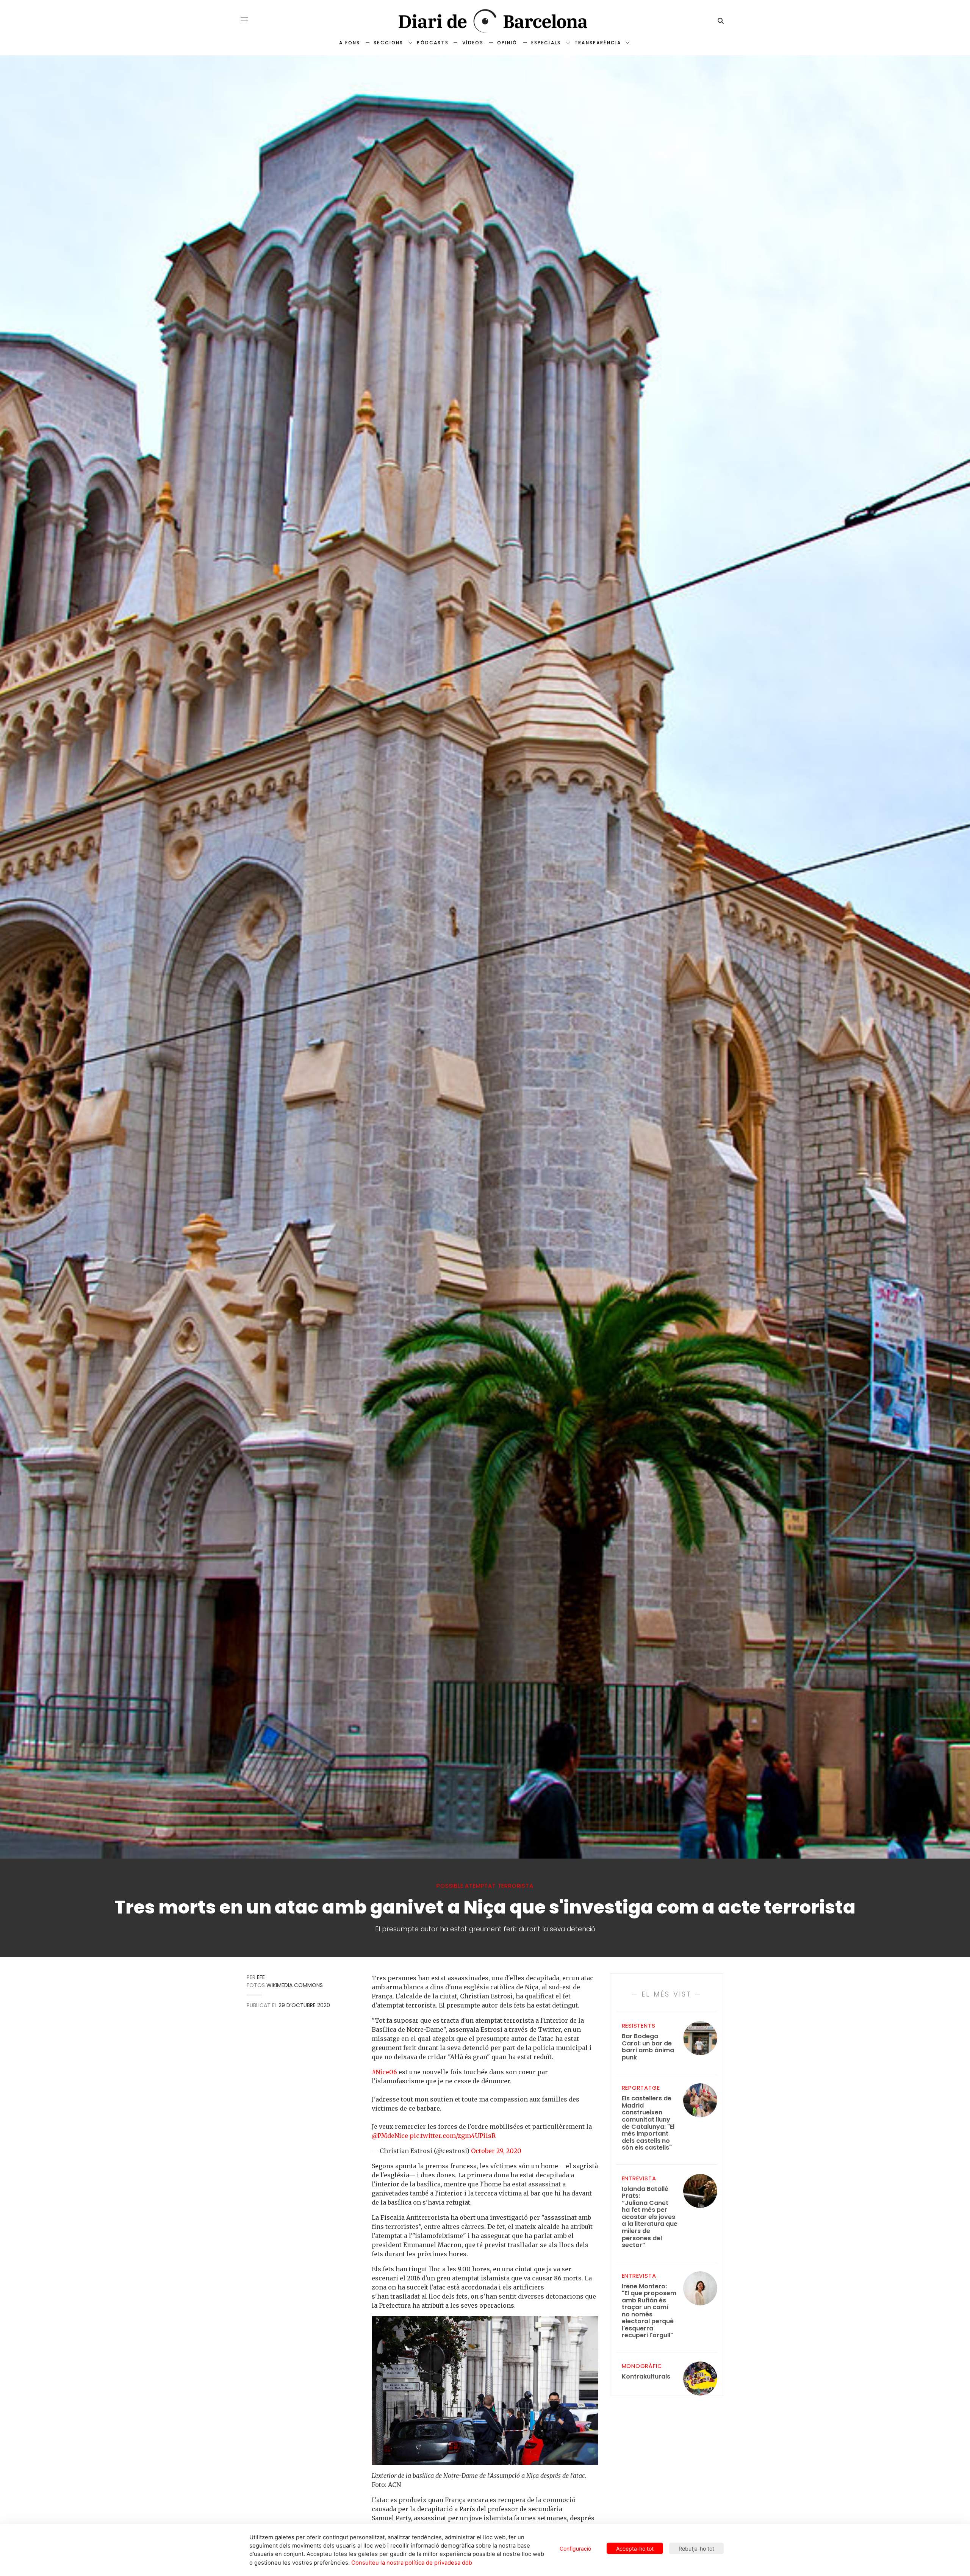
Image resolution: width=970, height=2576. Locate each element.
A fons (350, 43)
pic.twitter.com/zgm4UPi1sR (453, 2136)
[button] (244, 20)
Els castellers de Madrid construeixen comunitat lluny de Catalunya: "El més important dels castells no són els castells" (648, 2123)
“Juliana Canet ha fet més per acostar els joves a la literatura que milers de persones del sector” (650, 2217)
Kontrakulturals (646, 2377)
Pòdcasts (433, 43)
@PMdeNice (390, 2136)
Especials (546, 43)
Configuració (575, 2549)
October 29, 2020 (496, 2151)
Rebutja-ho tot (696, 2549)
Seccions (388, 43)
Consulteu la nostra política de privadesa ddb (412, 2563)
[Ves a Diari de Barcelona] (485, 21)
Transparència (598, 43)
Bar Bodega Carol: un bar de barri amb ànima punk (648, 2047)
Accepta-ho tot (635, 2549)
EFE (261, 1977)
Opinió (507, 43)
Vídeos (473, 43)
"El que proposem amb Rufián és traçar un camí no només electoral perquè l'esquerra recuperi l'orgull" (649, 2311)
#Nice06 (384, 2072)
